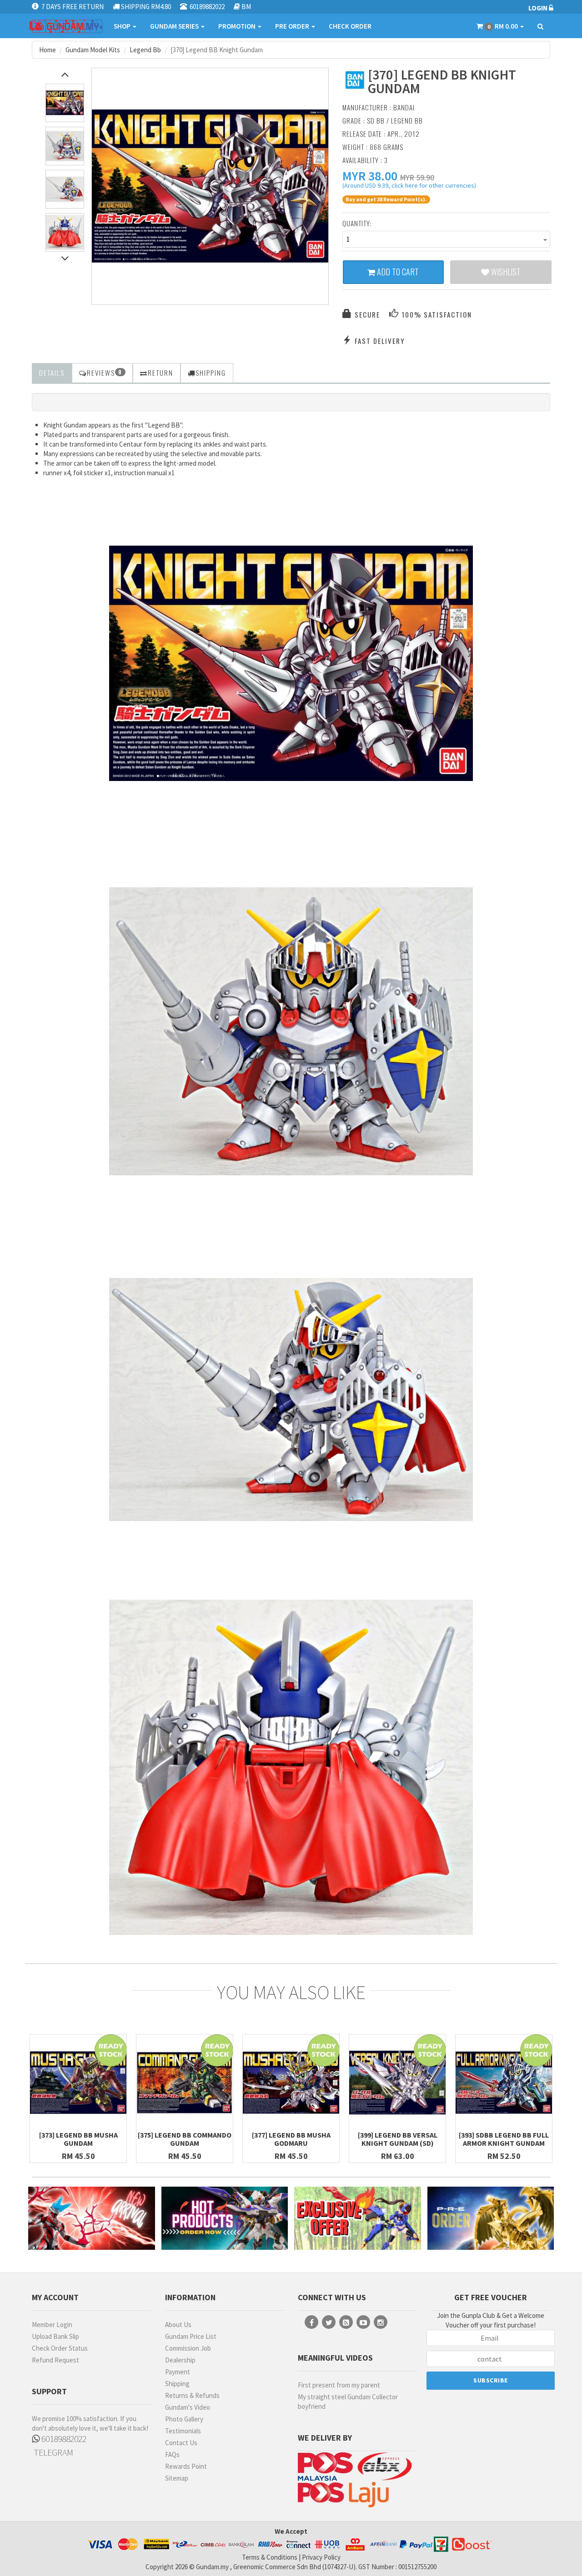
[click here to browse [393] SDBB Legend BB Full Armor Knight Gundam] (504, 2083)
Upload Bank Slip (55, 2336)
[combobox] (447, 239)
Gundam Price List (191, 2336)
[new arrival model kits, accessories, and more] (92, 2218)
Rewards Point (186, 2466)
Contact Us (181, 2443)
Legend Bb (145, 50)
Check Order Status (60, 2348)
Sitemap (177, 2478)
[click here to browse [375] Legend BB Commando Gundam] (185, 2083)
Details (52, 373)
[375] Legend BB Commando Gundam (185, 2139)
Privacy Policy (321, 2557)
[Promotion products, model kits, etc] (358, 2218)
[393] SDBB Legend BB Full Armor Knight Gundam (504, 2139)
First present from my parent (339, 2385)
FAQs (172, 2454)
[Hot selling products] (225, 2218)
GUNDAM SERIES (175, 26)
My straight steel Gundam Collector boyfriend (348, 2402)
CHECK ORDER (350, 26)
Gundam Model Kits (93, 50)
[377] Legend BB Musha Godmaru (291, 2139)
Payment (178, 2372)
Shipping (177, 2384)
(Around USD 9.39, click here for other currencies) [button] (409, 187)
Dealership (180, 2360)
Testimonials (183, 2431)
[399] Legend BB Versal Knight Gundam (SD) (398, 2139)
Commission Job (188, 2348)
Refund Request (55, 2360)
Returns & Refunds (192, 2395)
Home (48, 50)
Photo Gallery (184, 2419)
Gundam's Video (188, 2407)
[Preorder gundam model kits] (491, 2218)
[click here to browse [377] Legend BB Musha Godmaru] (291, 2083)
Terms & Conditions (270, 2557)
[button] (370, 176)
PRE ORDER (293, 26)
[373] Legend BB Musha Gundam (78, 2139)
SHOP (123, 26)
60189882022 (63, 2439)
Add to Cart (397, 272)
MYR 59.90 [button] (417, 177)
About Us (178, 2325)
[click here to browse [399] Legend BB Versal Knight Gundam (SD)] (397, 2083)
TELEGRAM (53, 2452)
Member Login (52, 2325)
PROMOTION (238, 26)
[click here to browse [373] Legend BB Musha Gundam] (78, 2083)
